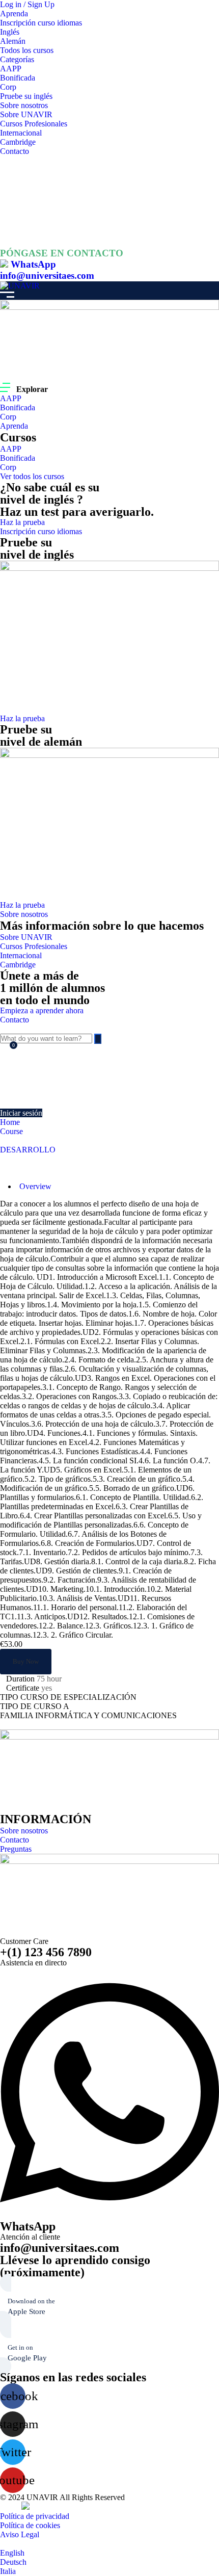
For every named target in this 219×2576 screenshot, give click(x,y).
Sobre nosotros (24, 105)
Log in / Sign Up (27, 4)
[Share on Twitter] (12, 1725)
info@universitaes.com (47, 275)
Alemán (13, 41)
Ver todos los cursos (32, 476)
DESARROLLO (28, 1150)
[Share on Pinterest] (28, 1725)
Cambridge (18, 142)
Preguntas (16, 1849)
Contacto (15, 151)
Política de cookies (30, 2525)
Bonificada (18, 78)
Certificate (23, 1688)
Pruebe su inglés (26, 96)
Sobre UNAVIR (26, 114)
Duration (20, 1679)
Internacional (21, 133)
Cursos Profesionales (34, 124)
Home (10, 1122)
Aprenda (14, 14)
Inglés (10, 32)
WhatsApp (33, 264)
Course (11, 1131)
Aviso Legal (20, 2534)
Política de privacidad (35, 2516)
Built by (11, 2507)
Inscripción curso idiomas (41, 23)
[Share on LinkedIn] (20, 1725)
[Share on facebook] (4, 1725)
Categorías (17, 59)
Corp (8, 87)
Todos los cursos (27, 50)
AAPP (11, 69)
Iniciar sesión (21, 1113)
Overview (35, 1186)
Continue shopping (35, 1091)
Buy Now (26, 1661)
